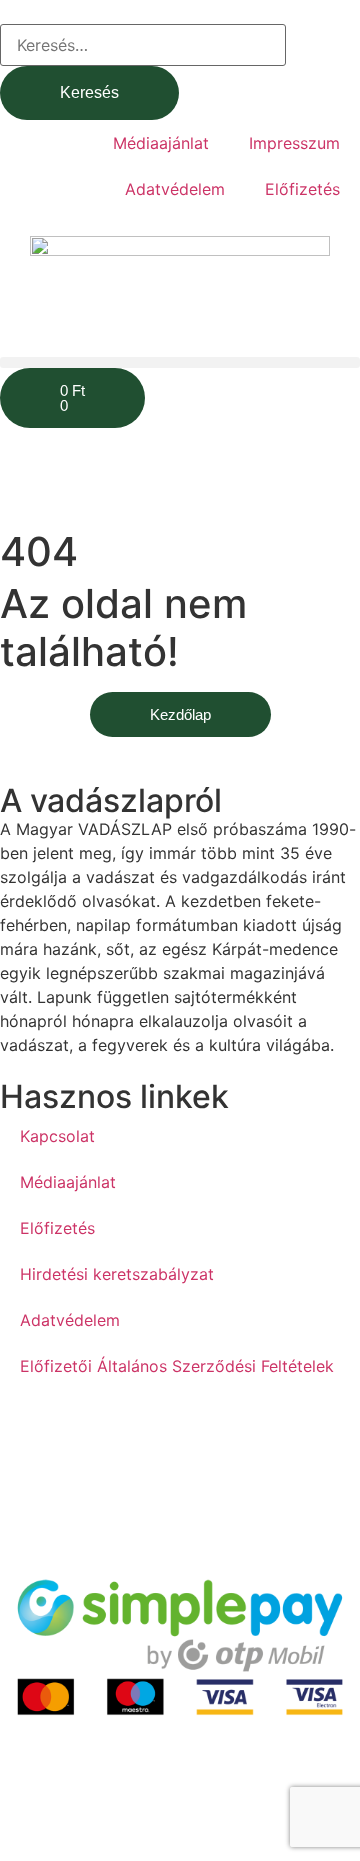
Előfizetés (302, 189)
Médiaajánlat (161, 143)
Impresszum (294, 143)
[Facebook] (25, 1438)
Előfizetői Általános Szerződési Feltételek (177, 1366)
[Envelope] (135, 1438)
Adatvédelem (175, 189)
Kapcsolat (57, 1136)
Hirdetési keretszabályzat (117, 1274)
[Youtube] (80, 1438)
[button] (180, 362)
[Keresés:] (143, 45)
